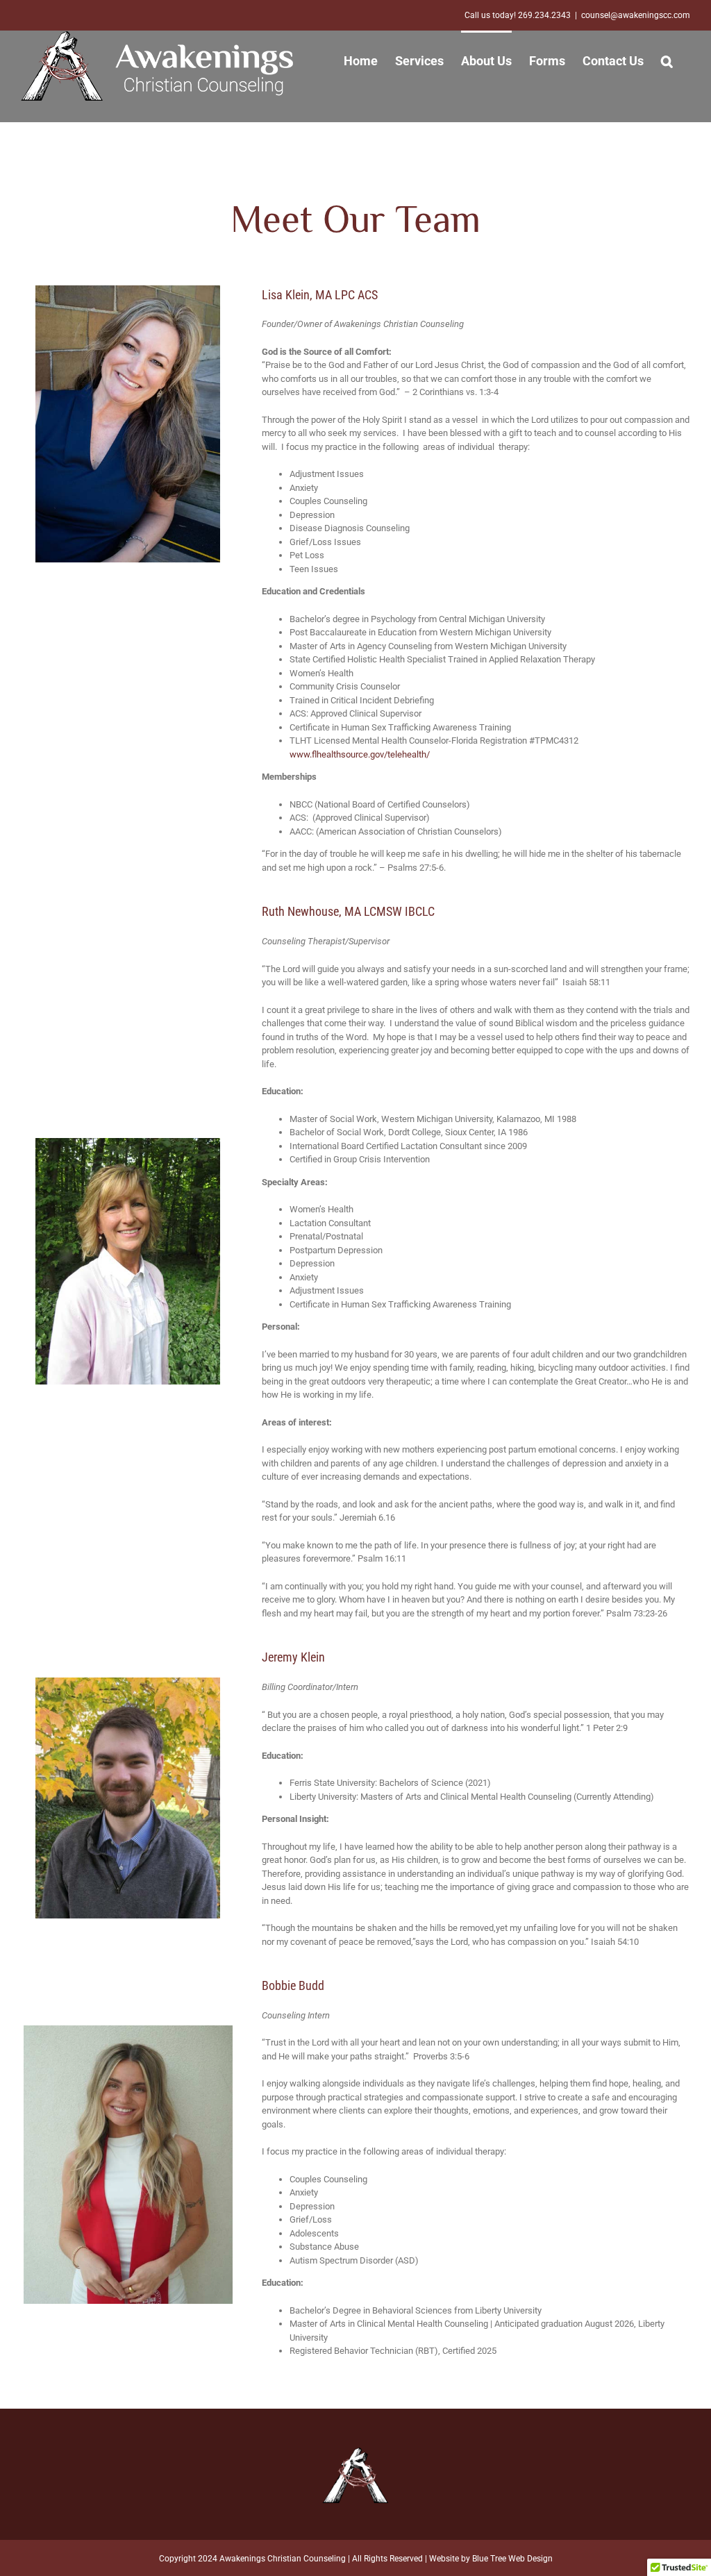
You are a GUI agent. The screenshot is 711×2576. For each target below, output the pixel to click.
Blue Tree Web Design (512, 2559)
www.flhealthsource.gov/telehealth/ (360, 754)
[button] (667, 60)
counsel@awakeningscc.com (636, 15)
